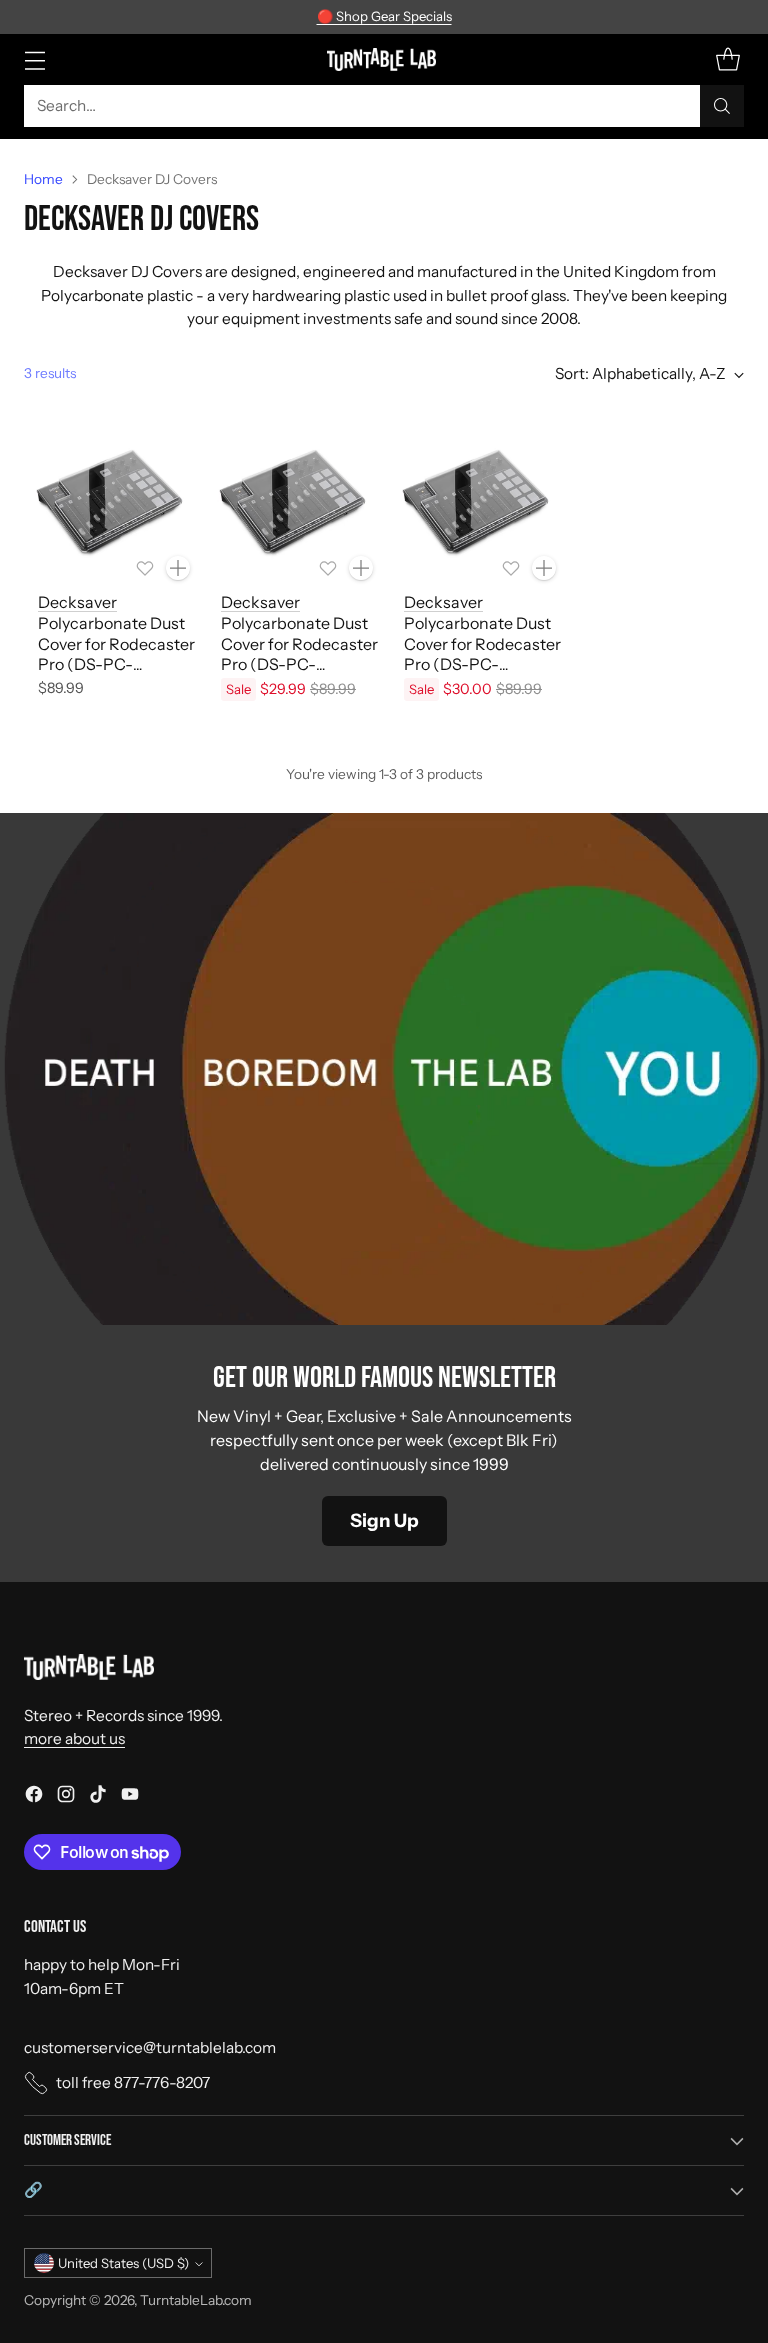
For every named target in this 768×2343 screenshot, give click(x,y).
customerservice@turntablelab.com (150, 2047)
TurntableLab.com (196, 2300)
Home (43, 179)
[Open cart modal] (727, 59)
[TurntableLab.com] (384, 59)
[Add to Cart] (178, 568)
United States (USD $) (123, 2263)
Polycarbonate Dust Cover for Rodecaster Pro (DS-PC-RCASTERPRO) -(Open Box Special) (482, 664)
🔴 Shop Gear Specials (384, 16)
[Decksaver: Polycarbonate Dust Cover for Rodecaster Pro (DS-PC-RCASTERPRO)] (109, 503)
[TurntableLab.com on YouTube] (130, 1797)
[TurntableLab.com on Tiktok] (98, 1797)
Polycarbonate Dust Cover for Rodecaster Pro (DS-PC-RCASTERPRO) (116, 654)
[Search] (722, 106)
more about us (74, 1738)
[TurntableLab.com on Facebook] (34, 1797)
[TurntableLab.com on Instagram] (66, 1797)
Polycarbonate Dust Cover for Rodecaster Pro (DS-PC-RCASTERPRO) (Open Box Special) (299, 664)
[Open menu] (34, 59)
